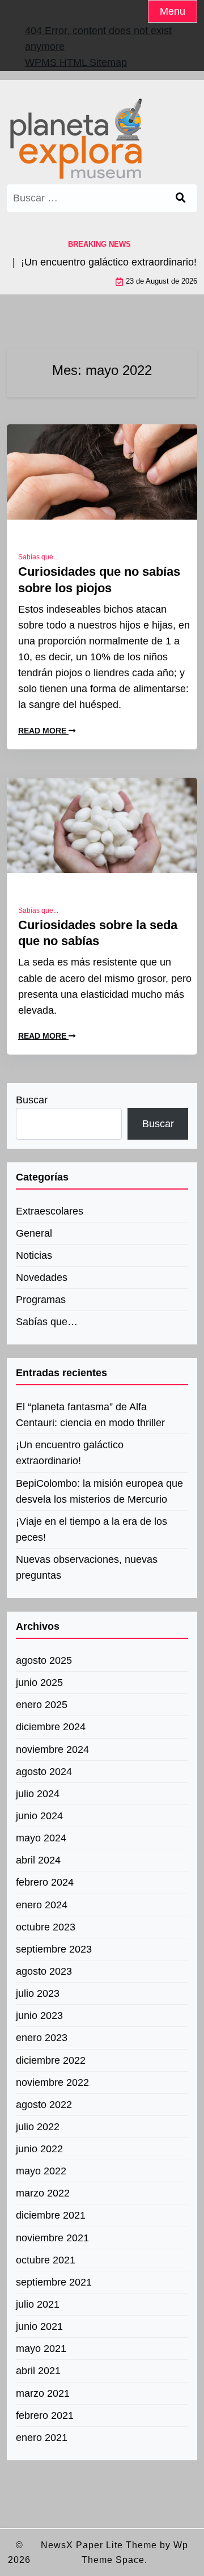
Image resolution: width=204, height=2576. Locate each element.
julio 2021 (38, 2304)
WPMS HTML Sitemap (76, 62)
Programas (41, 1300)
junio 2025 (39, 1683)
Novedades (42, 1278)
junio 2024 (39, 1816)
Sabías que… (47, 1322)
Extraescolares (50, 1211)
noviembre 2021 (52, 2238)
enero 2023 (42, 2038)
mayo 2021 (41, 2349)
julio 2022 (38, 2127)
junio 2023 (39, 2016)
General (34, 1233)
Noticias (34, 1255)
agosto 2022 (44, 2105)
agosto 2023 (44, 1971)
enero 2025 (42, 1705)
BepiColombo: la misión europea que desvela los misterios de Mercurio (99, 1491)
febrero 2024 (45, 1882)
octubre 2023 (46, 1927)
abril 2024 (38, 1860)
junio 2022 (39, 2149)
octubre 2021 (46, 2260)
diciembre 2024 (51, 1727)
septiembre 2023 (54, 1949)
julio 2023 (38, 1993)
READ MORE (43, 731)
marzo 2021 (43, 2393)
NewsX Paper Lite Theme (99, 2545)
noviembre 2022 (52, 2082)
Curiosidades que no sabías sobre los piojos (99, 580)
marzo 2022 (43, 2193)
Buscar (32, 1100)
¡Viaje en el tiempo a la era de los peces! (92, 1529)
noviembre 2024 (52, 1749)
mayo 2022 (41, 2171)
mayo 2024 (41, 1838)
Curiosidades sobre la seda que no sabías (98, 933)
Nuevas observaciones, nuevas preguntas (87, 1567)
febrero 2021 (45, 2415)
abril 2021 (38, 2371)
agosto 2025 (44, 1660)
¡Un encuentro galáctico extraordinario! (70, 1453)
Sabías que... (38, 557)
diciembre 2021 (51, 2215)
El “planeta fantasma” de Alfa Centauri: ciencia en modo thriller (90, 1415)
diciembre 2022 (51, 2060)
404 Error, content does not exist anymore (98, 39)
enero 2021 (42, 2438)
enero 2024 (42, 1905)
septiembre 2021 (54, 2282)
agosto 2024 (44, 1772)
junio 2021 (39, 2326)
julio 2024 (38, 1794)
